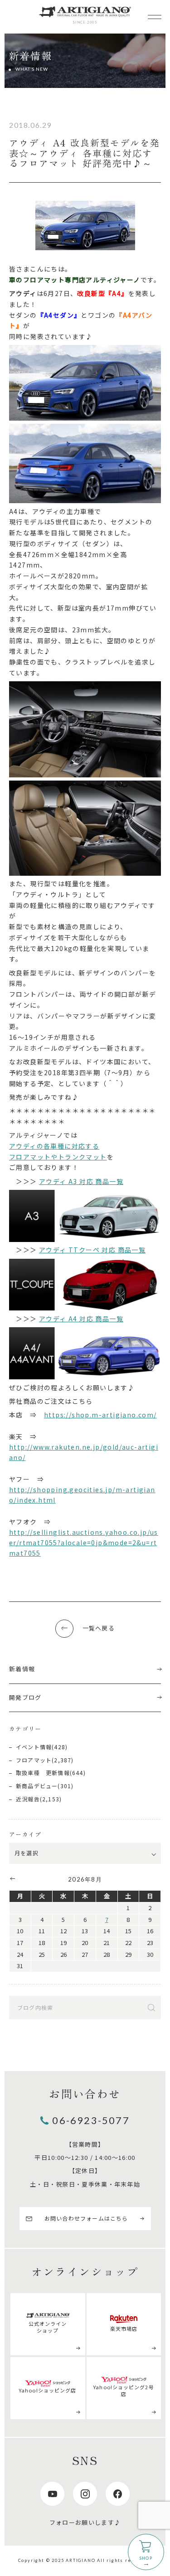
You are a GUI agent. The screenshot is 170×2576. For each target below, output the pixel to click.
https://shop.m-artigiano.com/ (100, 1415)
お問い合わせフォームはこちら (86, 2218)
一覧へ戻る (99, 1628)
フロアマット (34, 1760)
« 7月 (12, 1878)
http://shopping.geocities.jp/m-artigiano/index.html (82, 1495)
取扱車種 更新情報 (43, 1773)
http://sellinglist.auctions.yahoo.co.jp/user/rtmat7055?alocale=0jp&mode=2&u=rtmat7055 (84, 1543)
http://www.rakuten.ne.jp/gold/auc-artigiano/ (84, 1452)
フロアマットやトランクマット (58, 1157)
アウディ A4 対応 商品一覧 (81, 1319)
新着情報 (22, 1669)
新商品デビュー (37, 1786)
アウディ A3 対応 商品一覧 (81, 1181)
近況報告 (28, 1799)
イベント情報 (34, 1747)
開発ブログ (25, 1697)
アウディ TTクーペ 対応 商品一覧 (92, 1250)
